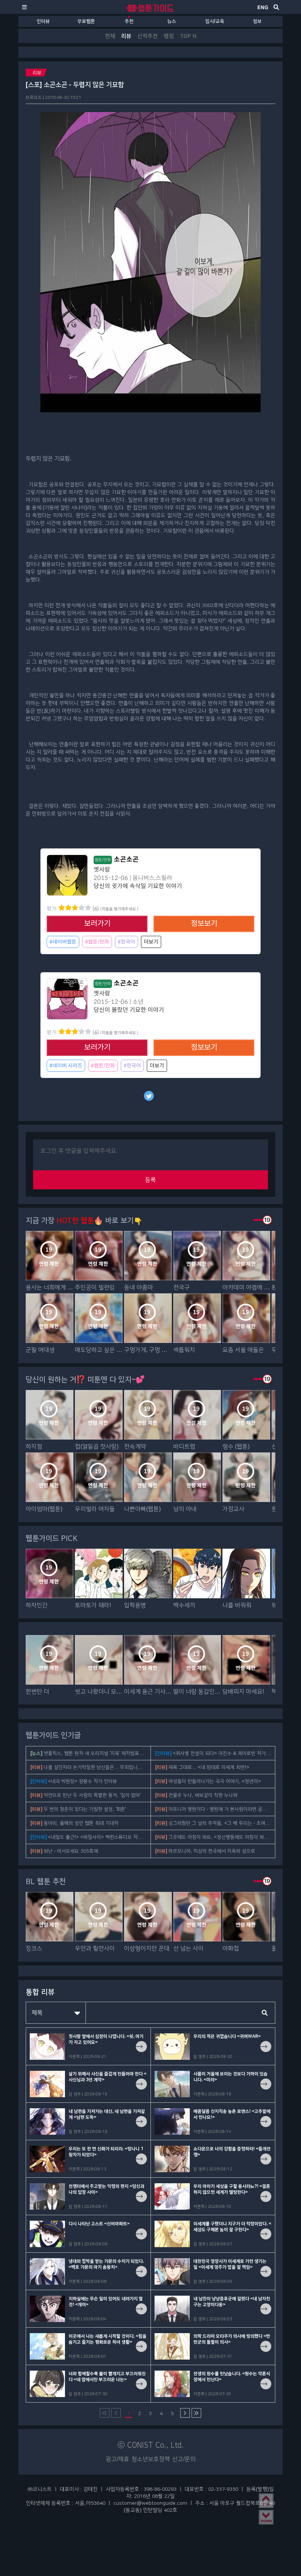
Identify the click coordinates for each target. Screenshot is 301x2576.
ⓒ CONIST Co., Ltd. (151, 2445)
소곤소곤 (117, 859)
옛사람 (102, 870)
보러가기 (97, 924)
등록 (150, 1180)
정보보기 (204, 924)
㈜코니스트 (40, 2489)
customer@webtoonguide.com (150, 2503)
